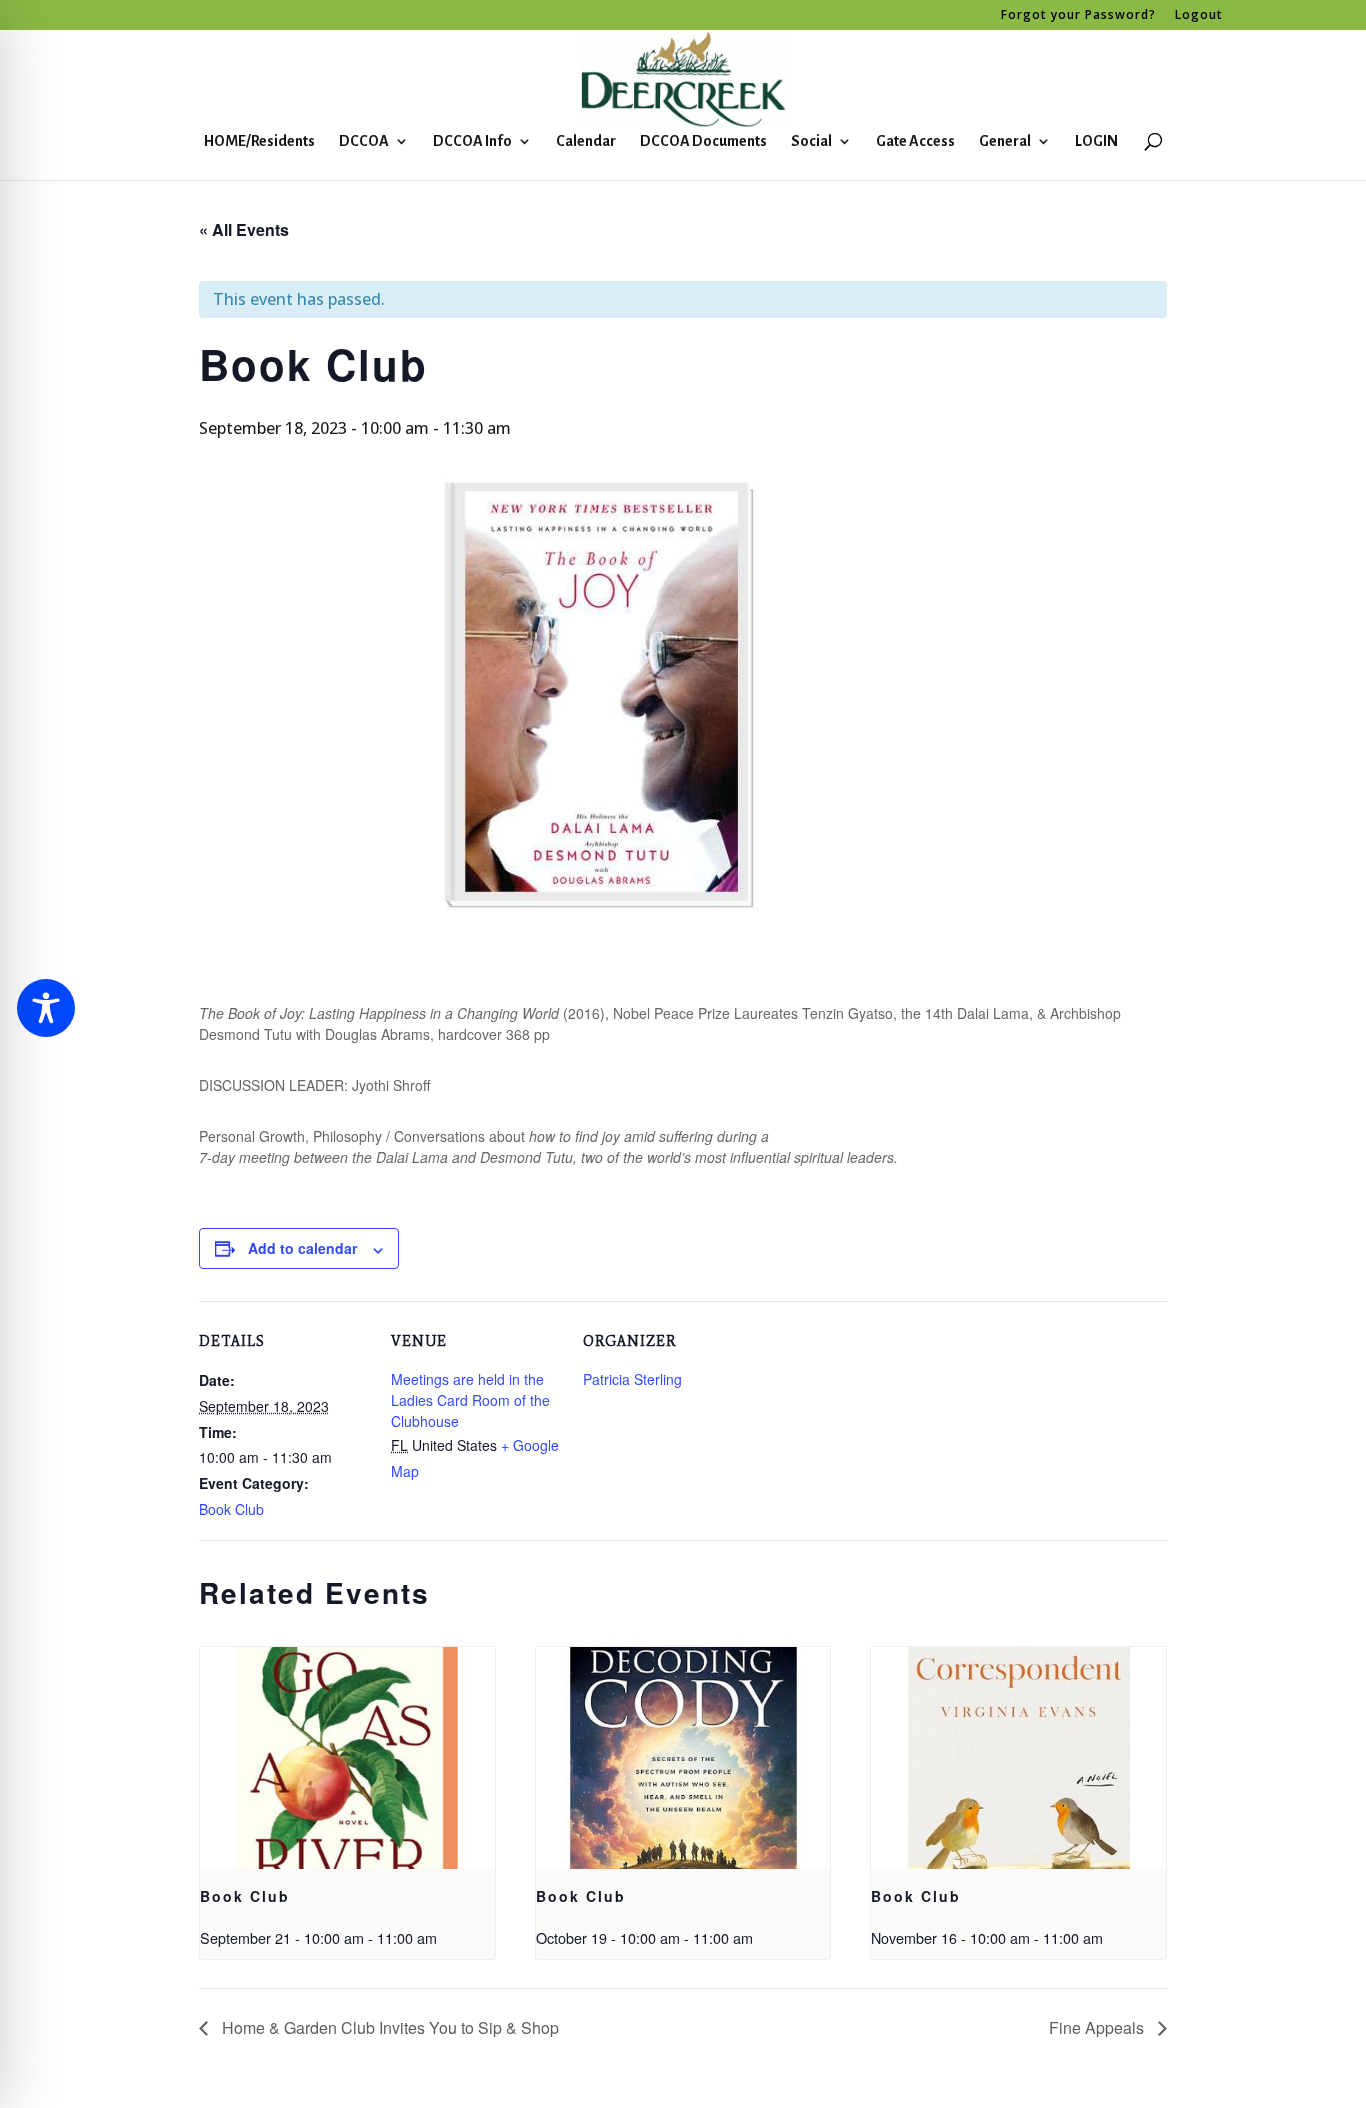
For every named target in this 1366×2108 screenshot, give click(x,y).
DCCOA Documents (703, 141)
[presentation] (347, 1757)
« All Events (244, 229)
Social (811, 141)
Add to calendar (302, 1248)
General (1005, 141)
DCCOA (364, 141)
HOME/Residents (259, 141)
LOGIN (1096, 141)
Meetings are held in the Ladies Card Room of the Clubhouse (470, 1400)
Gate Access (915, 141)
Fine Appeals (1098, 2027)
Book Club (231, 1509)
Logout (1199, 16)
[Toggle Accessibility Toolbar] (46, 1008)
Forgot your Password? (1078, 16)
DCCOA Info (472, 141)
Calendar (586, 141)
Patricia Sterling (632, 1379)
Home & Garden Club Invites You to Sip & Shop (388, 2027)
